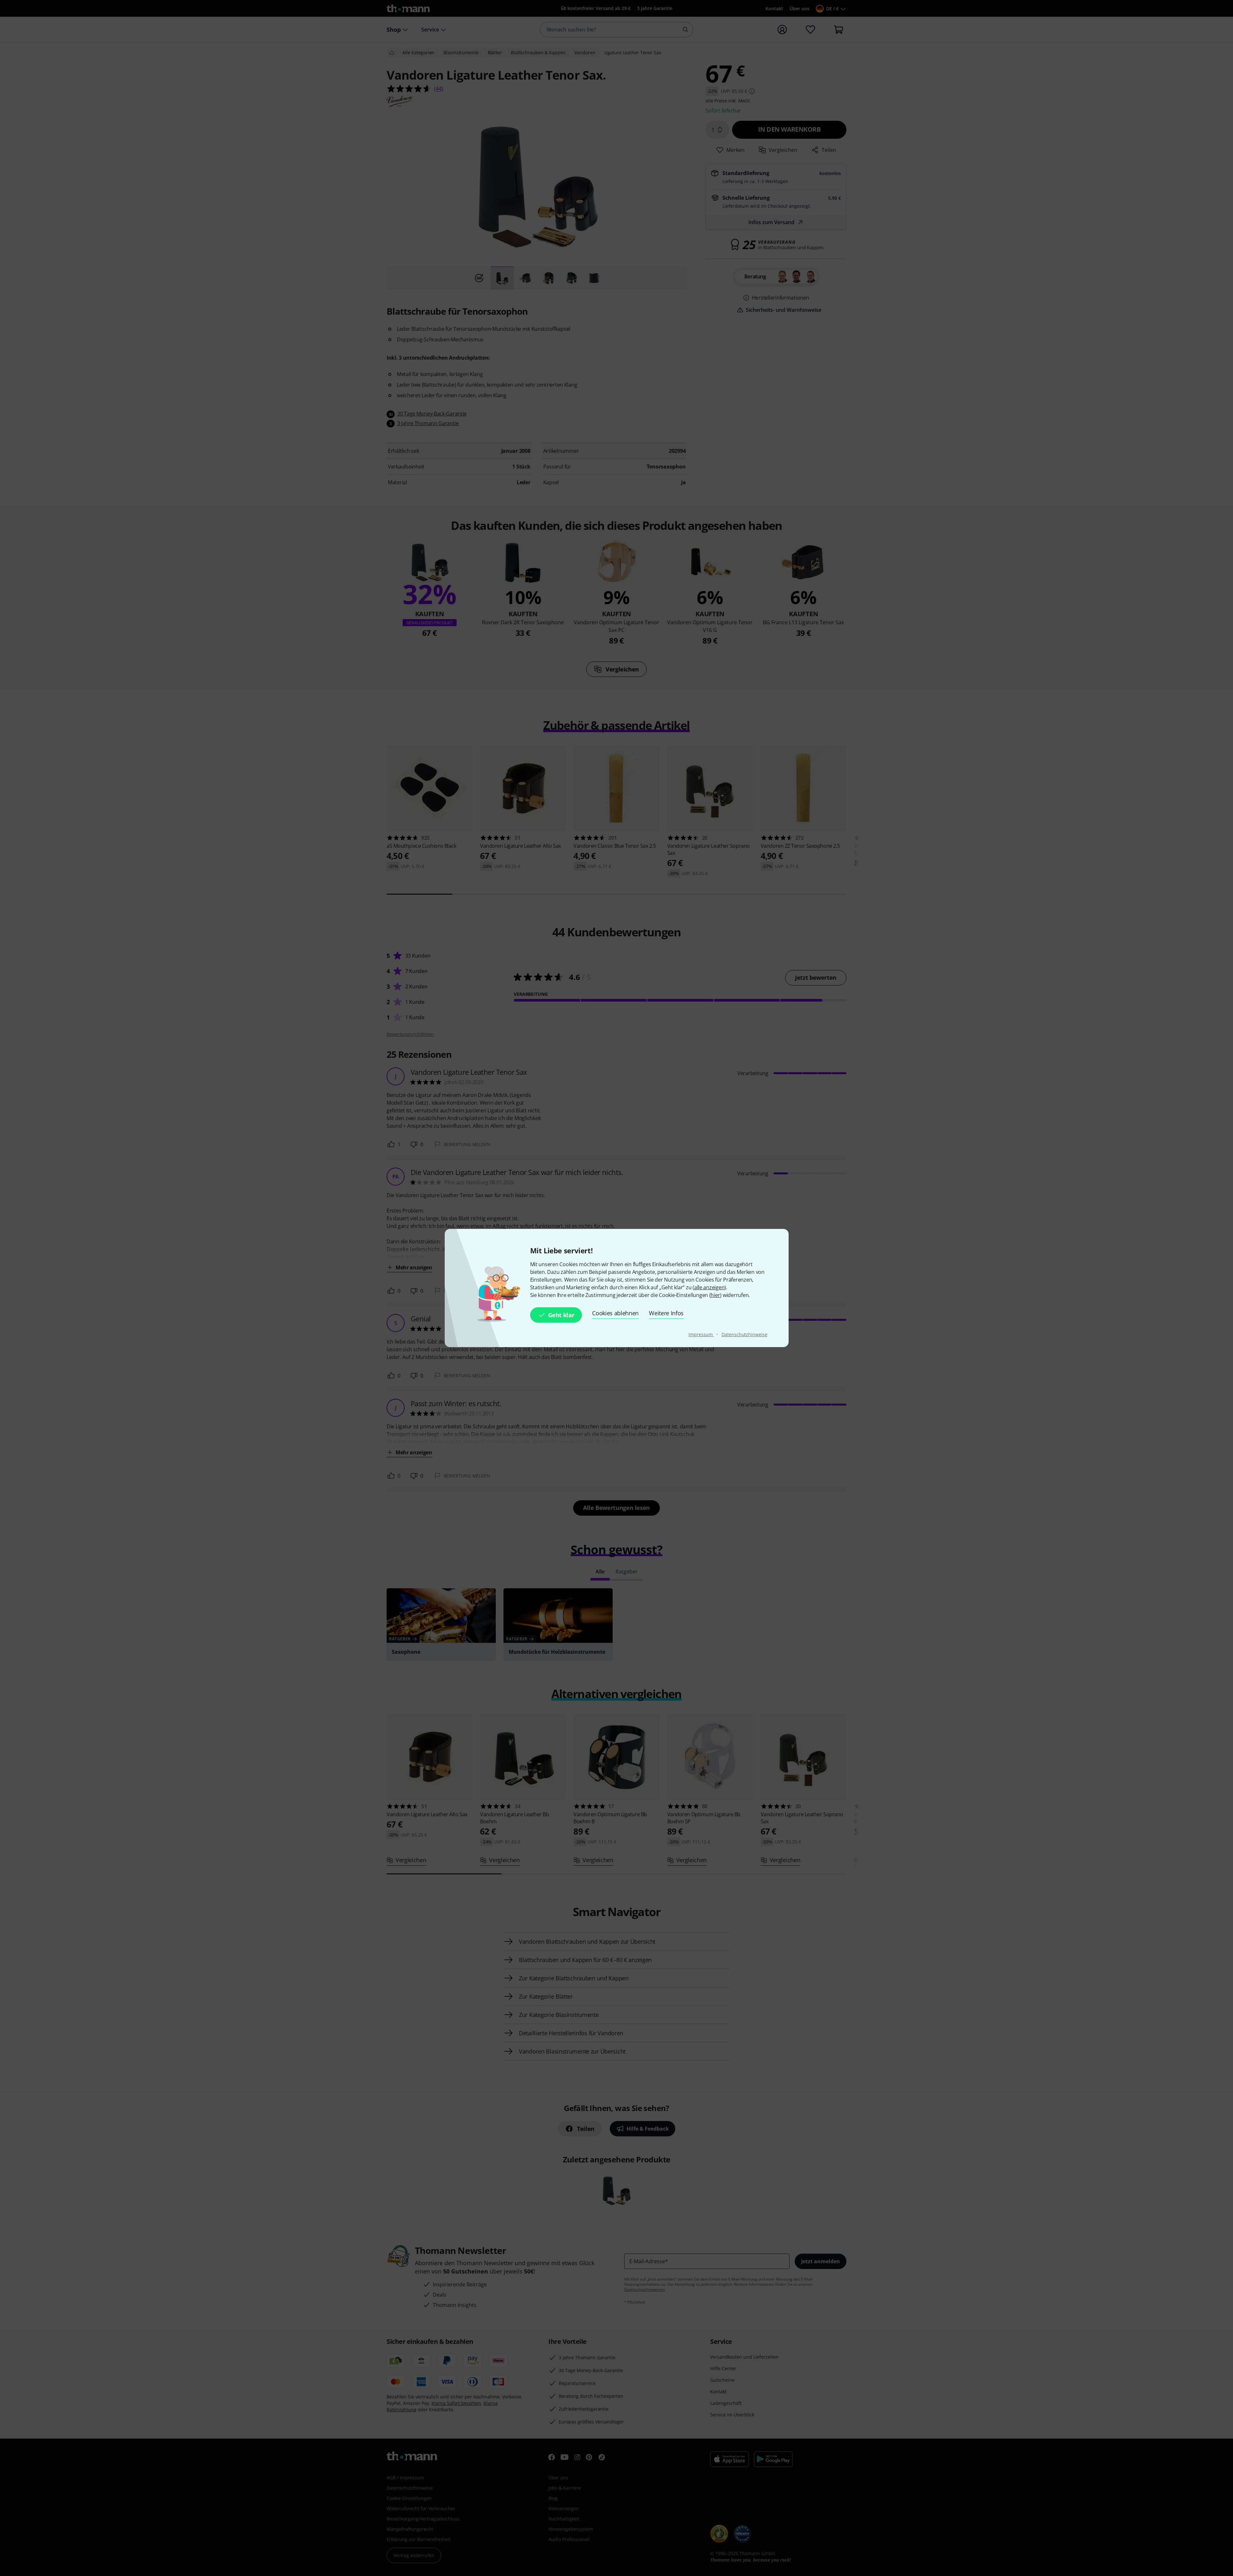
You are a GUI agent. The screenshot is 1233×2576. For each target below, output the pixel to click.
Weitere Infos (666, 1313)
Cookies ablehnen (615, 1313)
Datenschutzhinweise (744, 1334)
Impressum (701, 1334)
